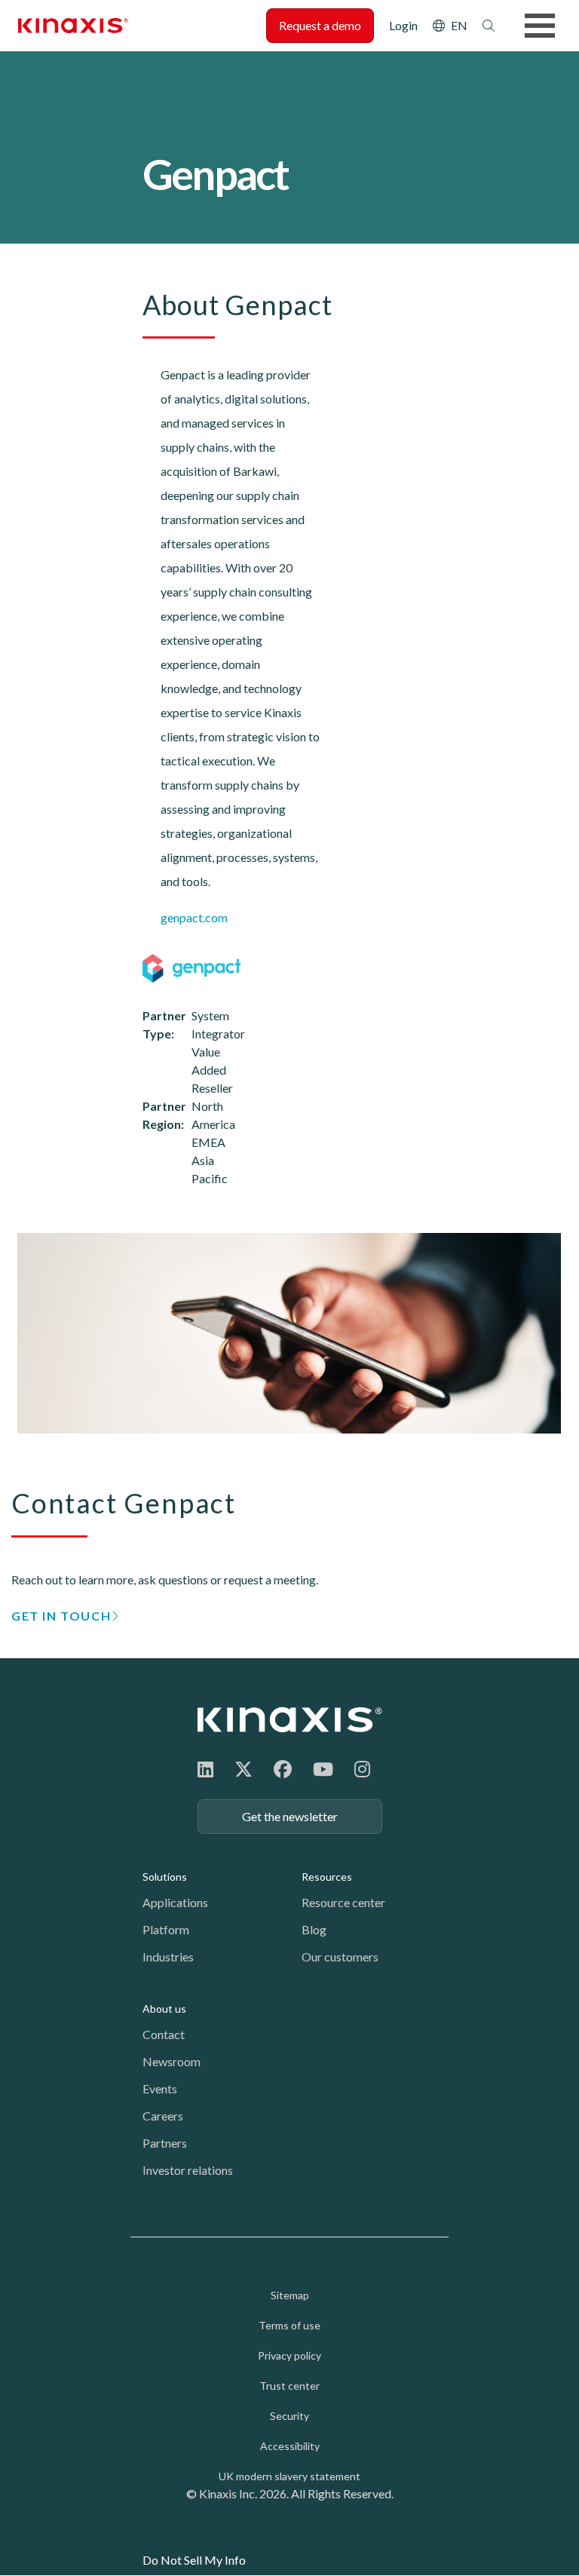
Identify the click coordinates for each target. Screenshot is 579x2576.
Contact (164, 2034)
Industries (168, 1957)
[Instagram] (362, 1769)
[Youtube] (323, 1769)
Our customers (340, 1957)
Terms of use (289, 2325)
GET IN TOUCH (61, 1616)
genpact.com (194, 917)
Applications (175, 1902)
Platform (166, 1929)
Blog (314, 1929)
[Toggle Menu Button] (540, 26)
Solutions (165, 1877)
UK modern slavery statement (289, 2476)
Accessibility (290, 2446)
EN (459, 25)
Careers (163, 2116)
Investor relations (188, 2170)
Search (489, 26)
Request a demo (320, 25)
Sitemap (290, 2295)
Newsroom (172, 2061)
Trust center (289, 2386)
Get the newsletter (290, 1816)
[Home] (290, 1720)
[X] (244, 1769)
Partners (165, 2143)
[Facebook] (283, 1769)
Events (160, 2088)
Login (403, 25)
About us (164, 2009)
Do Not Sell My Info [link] (194, 2560)
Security (289, 2416)
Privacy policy (289, 2355)
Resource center (343, 1902)
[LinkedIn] (205, 1769)
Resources (327, 1877)
